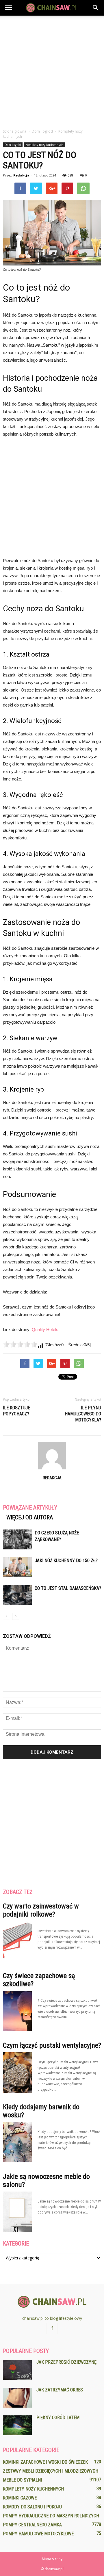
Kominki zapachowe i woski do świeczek (45, 2462)
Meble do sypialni (22, 2480)
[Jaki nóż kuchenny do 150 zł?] (17, 1567)
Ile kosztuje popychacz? (16, 1411)
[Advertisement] (52, 70)
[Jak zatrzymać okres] (17, 2398)
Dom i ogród (13, 145)
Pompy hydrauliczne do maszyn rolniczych (51, 2516)
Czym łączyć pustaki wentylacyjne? (52, 2045)
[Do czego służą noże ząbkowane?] (17, 1539)
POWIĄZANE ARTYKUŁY (30, 1508)
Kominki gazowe (20, 2498)
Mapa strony (52, 2559)
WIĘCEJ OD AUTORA (30, 1517)
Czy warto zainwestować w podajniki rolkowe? (41, 1910)
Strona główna (15, 131)
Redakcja (21, 175)
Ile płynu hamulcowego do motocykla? (83, 1414)
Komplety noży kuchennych (44, 145)
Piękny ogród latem (58, 2418)
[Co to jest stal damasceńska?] (17, 1595)
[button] (96, 8)
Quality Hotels (45, 1329)
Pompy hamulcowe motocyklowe (38, 2534)
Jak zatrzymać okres (60, 2390)
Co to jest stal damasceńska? (68, 1588)
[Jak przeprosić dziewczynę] (17, 2370)
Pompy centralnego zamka (32, 2525)
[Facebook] (52, 2328)
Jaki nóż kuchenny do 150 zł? (66, 1561)
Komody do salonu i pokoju (32, 2507)
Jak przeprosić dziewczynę (66, 2362)
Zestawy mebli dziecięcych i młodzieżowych (51, 2471)
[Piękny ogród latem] (17, 2425)
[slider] (20, 1344)
